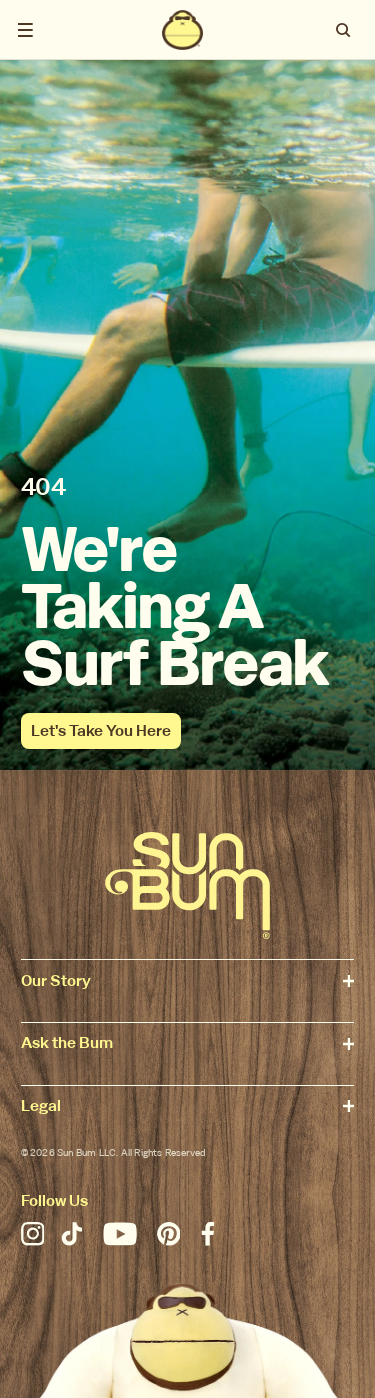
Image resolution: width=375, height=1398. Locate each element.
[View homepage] (183, 29)
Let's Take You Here (101, 731)
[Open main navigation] (25, 29)
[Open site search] (344, 29)
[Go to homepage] (187, 885)
